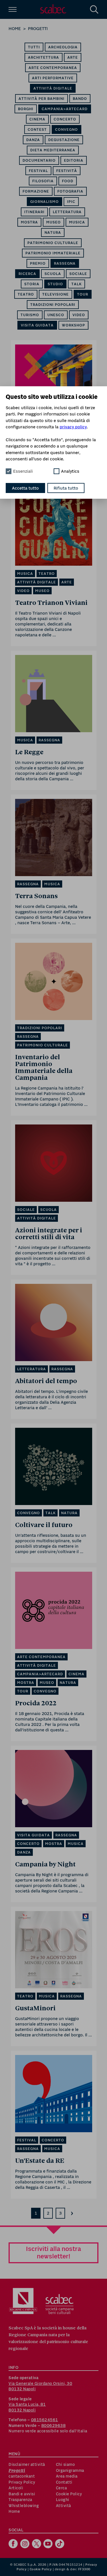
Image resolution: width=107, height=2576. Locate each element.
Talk (76, 284)
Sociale (78, 274)
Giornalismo (45, 202)
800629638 (54, 2425)
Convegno (66, 129)
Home (15, 28)
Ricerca (27, 274)
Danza (33, 140)
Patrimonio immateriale (53, 253)
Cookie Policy (69, 2494)
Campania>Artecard (65, 109)
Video (79, 315)
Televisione (55, 294)
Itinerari (34, 212)
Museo (53, 222)
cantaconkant (22, 2476)
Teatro (26, 294)
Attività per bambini (42, 99)
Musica (77, 222)
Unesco (56, 315)
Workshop (73, 325)
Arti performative (53, 78)
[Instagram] (26, 2544)
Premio (38, 263)
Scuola (53, 274)
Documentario (39, 160)
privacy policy (73, 427)
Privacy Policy (22, 2482)
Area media (67, 2476)
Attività (63, 2506)
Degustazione (64, 140)
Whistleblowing (24, 2506)
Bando (80, 99)
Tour (83, 294)
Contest (37, 129)
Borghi (26, 109)
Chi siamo (65, 2464)
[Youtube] (49, 2544)
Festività (67, 171)
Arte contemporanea (53, 68)
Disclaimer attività (27, 2464)
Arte (73, 57)
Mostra (29, 222)
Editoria (74, 160)
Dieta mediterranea (53, 150)
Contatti (64, 2482)
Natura (53, 232)
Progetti (38, 28)
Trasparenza (20, 2500)
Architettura (44, 57)
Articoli (16, 2488)
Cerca (61, 2488)
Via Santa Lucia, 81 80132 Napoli (27, 2407)
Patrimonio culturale (53, 243)
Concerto (65, 119)
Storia (32, 284)
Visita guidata (37, 325)
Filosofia (43, 181)
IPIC (71, 202)
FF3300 (84, 2569)
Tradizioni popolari (53, 305)
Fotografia (70, 191)
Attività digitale (53, 88)
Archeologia (63, 47)
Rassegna (65, 263)
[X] (37, 2544)
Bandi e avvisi (22, 2494)
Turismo (30, 315)
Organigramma (70, 2470)
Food (68, 181)
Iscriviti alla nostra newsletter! (53, 2252)
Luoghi (63, 2500)
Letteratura (67, 212)
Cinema (37, 119)
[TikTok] (60, 2544)
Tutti (34, 47)
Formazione (36, 191)
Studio (55, 284)
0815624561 (45, 2420)
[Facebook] (14, 2544)
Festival (38, 171)
